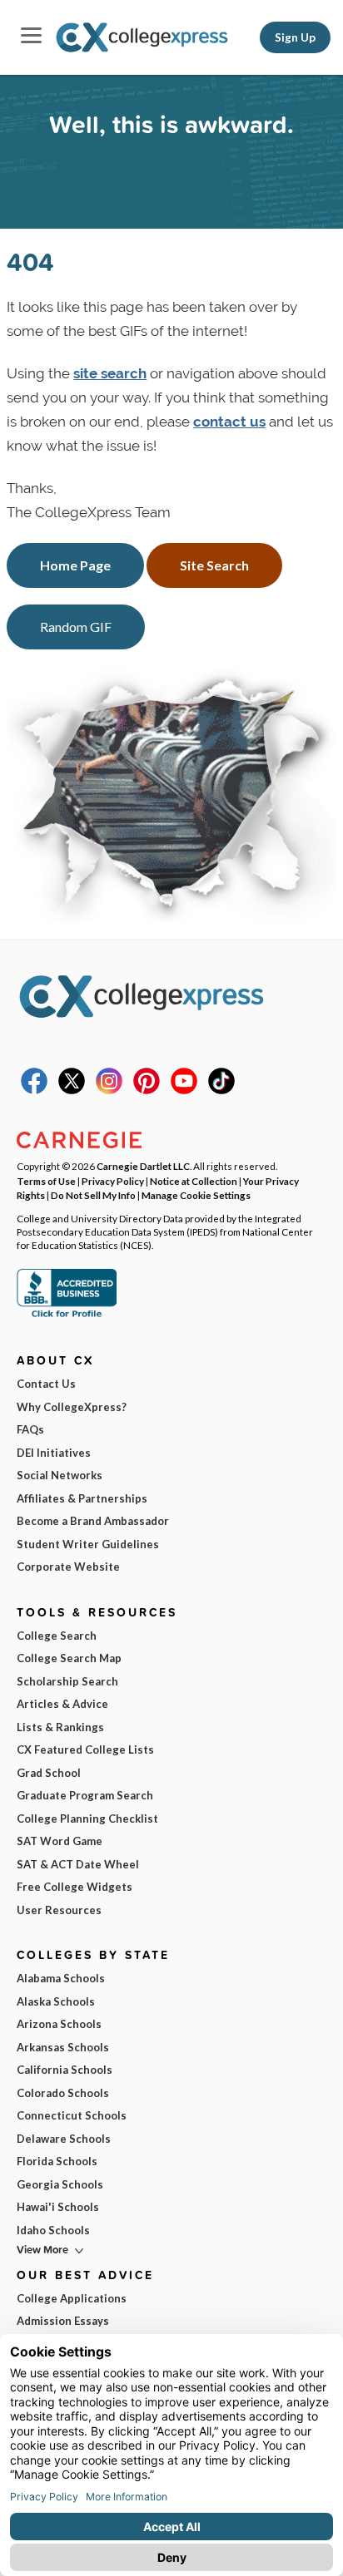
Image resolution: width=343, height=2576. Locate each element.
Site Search (214, 565)
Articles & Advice (62, 1704)
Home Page (75, 565)
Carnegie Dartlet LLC (143, 1166)
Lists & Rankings (60, 1727)
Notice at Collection (194, 1181)
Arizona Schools (59, 2024)
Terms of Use (46, 1181)
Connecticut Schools (72, 2115)
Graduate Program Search (85, 1795)
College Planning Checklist (87, 1818)
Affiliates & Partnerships (82, 1498)
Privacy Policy (113, 1181)
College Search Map (69, 1658)
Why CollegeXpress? (72, 1407)
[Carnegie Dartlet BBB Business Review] (67, 1315)
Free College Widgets (75, 1887)
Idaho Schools (53, 2230)
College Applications (72, 2298)
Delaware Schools (64, 2139)
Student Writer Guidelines (88, 1544)
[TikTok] (221, 1090)
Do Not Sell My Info (93, 1195)
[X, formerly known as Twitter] (72, 1090)
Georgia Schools (60, 2184)
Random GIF (76, 627)
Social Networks (60, 1475)
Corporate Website (68, 1567)
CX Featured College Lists (85, 1749)
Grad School (49, 1773)
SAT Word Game (60, 1841)
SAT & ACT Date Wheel (78, 1864)
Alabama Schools (61, 1978)
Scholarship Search (67, 1681)
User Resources (59, 1910)
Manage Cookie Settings (196, 1195)
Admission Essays (63, 2321)
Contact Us (46, 1384)
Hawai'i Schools (58, 2207)
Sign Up (295, 37)
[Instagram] (109, 1090)
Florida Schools (57, 2161)
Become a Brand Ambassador (93, 1521)
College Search (57, 1636)
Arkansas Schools (63, 2047)
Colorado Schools (63, 2093)
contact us (229, 422)
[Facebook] (34, 1090)
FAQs (30, 1429)
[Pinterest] (147, 1090)
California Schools (65, 2070)
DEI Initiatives (54, 1453)
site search (110, 373)
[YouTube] (184, 1090)
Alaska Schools (56, 2001)
